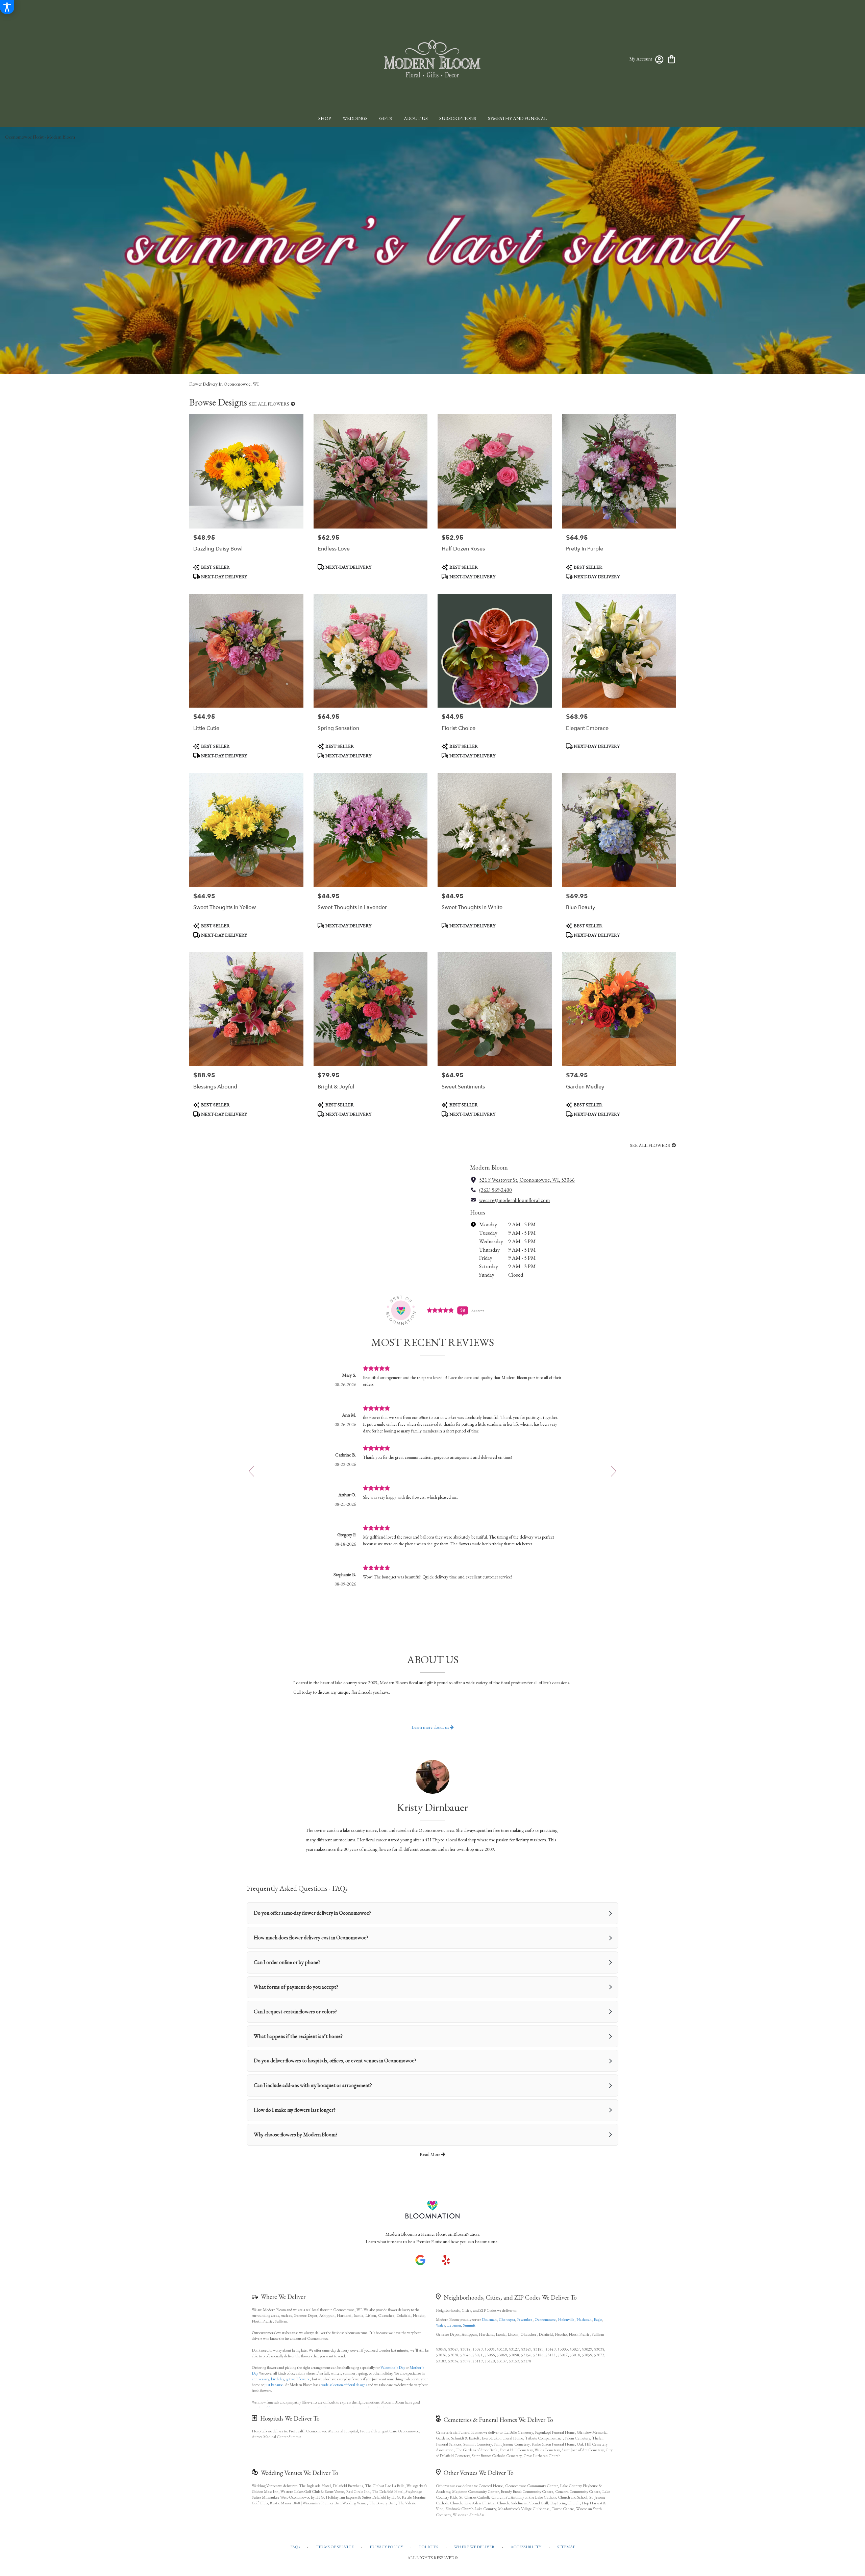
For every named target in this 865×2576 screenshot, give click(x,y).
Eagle (598, 2320)
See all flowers (270, 404)
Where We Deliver (283, 2297)
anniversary (260, 2379)
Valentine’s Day (393, 2368)
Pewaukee (525, 2320)
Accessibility (526, 2547)
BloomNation (466, 2234)
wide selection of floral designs (344, 2385)
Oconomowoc (545, 2320)
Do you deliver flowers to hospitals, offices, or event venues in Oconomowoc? (335, 2060)
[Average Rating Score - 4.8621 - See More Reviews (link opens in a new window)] (441, 1310)
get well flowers (298, 2379)
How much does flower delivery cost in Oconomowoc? (311, 1937)
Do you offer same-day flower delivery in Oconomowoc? (312, 1913)
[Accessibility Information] (7, 7)
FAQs (295, 2547)
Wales (440, 2325)
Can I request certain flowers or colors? (295, 2011)
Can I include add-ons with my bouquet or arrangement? (313, 2085)
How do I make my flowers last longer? (295, 2110)
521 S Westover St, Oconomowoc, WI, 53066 (527, 1180)
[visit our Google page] (420, 2260)
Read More (430, 2154)
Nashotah (584, 2320)
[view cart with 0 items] (672, 59)
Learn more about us (431, 1727)
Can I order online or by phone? (287, 1962)
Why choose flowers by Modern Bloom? (296, 2135)
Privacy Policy (386, 2547)
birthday (277, 2379)
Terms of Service (335, 2547)
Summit (469, 2325)
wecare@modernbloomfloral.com (514, 1200)
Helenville (566, 2320)
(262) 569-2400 (496, 1190)
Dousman (489, 2320)
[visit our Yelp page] (446, 2260)
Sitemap (566, 2547)
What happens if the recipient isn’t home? (298, 2036)
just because (274, 2385)
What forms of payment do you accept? (296, 1987)
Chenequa (507, 2320)
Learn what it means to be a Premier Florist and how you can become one (432, 2241)
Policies (429, 2547)
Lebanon (454, 2325)
